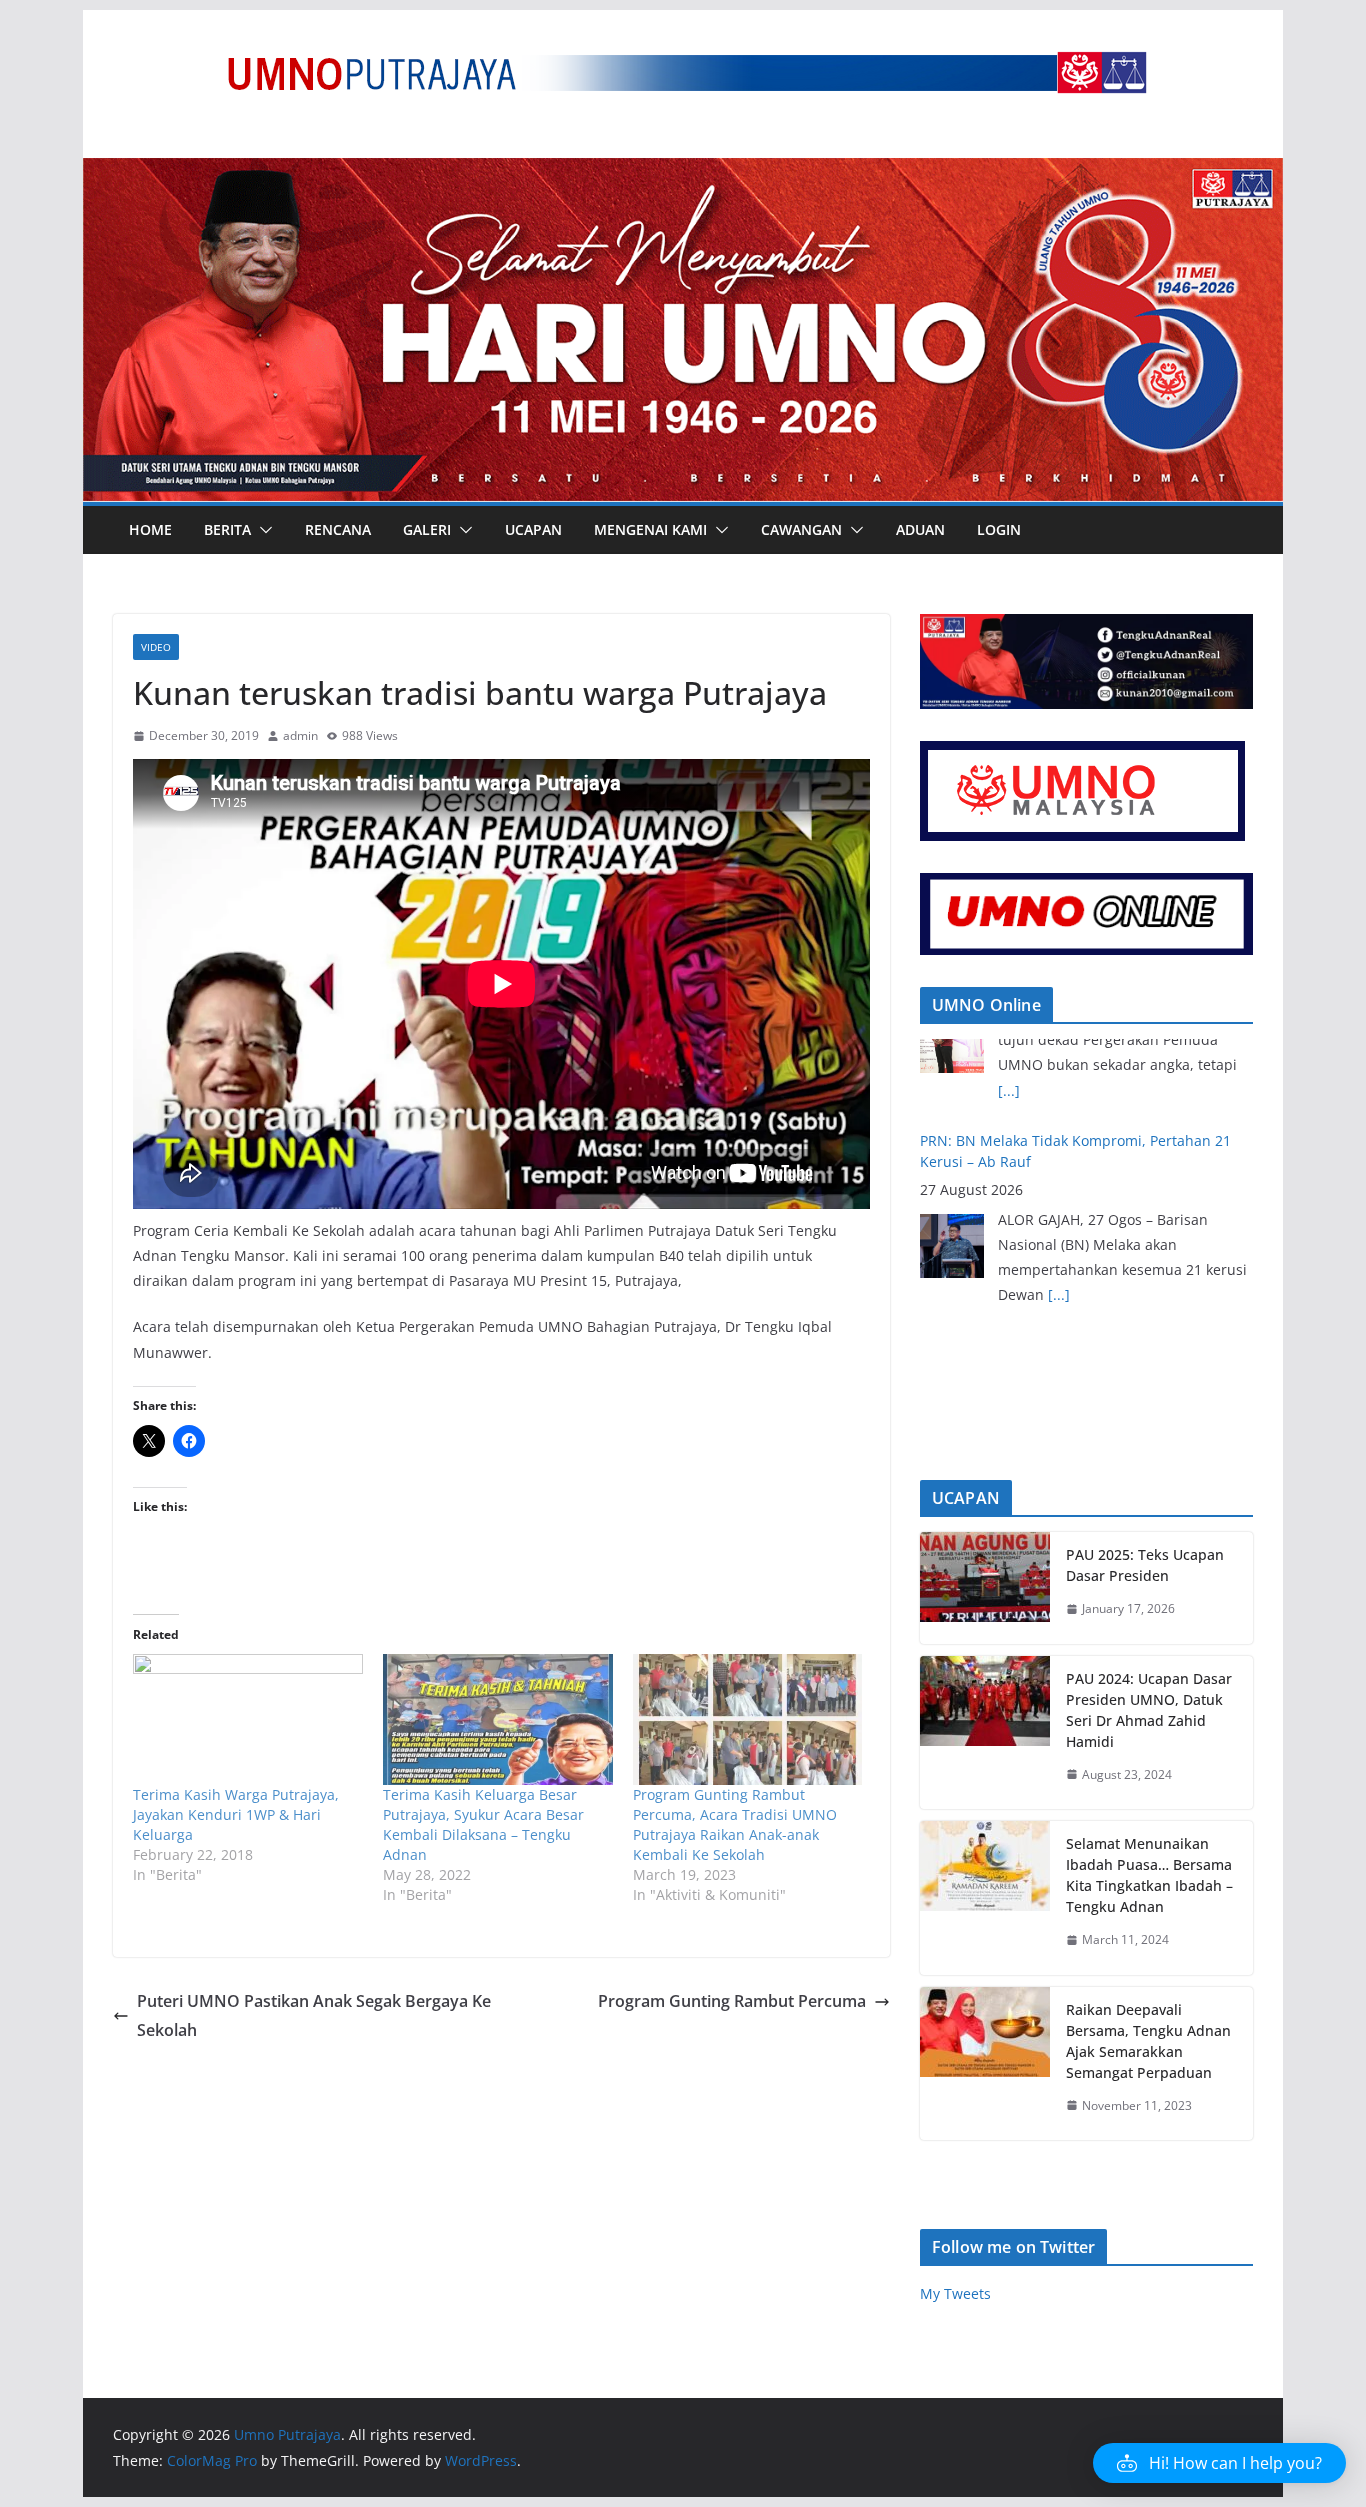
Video (156, 647)
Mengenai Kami (650, 529)
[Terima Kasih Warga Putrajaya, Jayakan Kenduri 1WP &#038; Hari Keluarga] (248, 1719)
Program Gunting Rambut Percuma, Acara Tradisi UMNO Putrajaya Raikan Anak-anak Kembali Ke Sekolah (735, 1824)
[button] (262, 530)
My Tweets (955, 2293)
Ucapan (533, 529)
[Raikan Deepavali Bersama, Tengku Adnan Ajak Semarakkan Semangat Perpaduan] (985, 2064)
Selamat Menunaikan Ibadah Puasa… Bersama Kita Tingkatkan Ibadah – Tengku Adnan (1149, 1875)
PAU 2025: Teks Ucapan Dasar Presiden (1145, 1565)
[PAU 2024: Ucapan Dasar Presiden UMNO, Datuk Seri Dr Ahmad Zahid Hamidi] (985, 1733)
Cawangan (801, 529)
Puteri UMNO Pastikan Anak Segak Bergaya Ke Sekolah (314, 2015)
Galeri (427, 529)
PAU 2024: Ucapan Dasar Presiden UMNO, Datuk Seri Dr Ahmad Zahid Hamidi (1149, 1710)
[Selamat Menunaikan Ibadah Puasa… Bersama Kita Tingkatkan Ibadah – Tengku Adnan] (985, 1898)
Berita (227, 529)
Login (999, 529)
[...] (1059, 1203)
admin (300, 735)
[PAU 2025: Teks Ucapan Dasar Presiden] (985, 1588)
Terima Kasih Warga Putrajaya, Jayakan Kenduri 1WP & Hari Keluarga (236, 1814)
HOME (150, 529)
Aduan (920, 529)
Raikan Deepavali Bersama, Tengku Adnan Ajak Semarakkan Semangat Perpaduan (1148, 2041)
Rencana (338, 529)
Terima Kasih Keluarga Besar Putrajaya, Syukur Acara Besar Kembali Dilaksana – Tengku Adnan (483, 1824)
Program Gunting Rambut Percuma (732, 2001)
